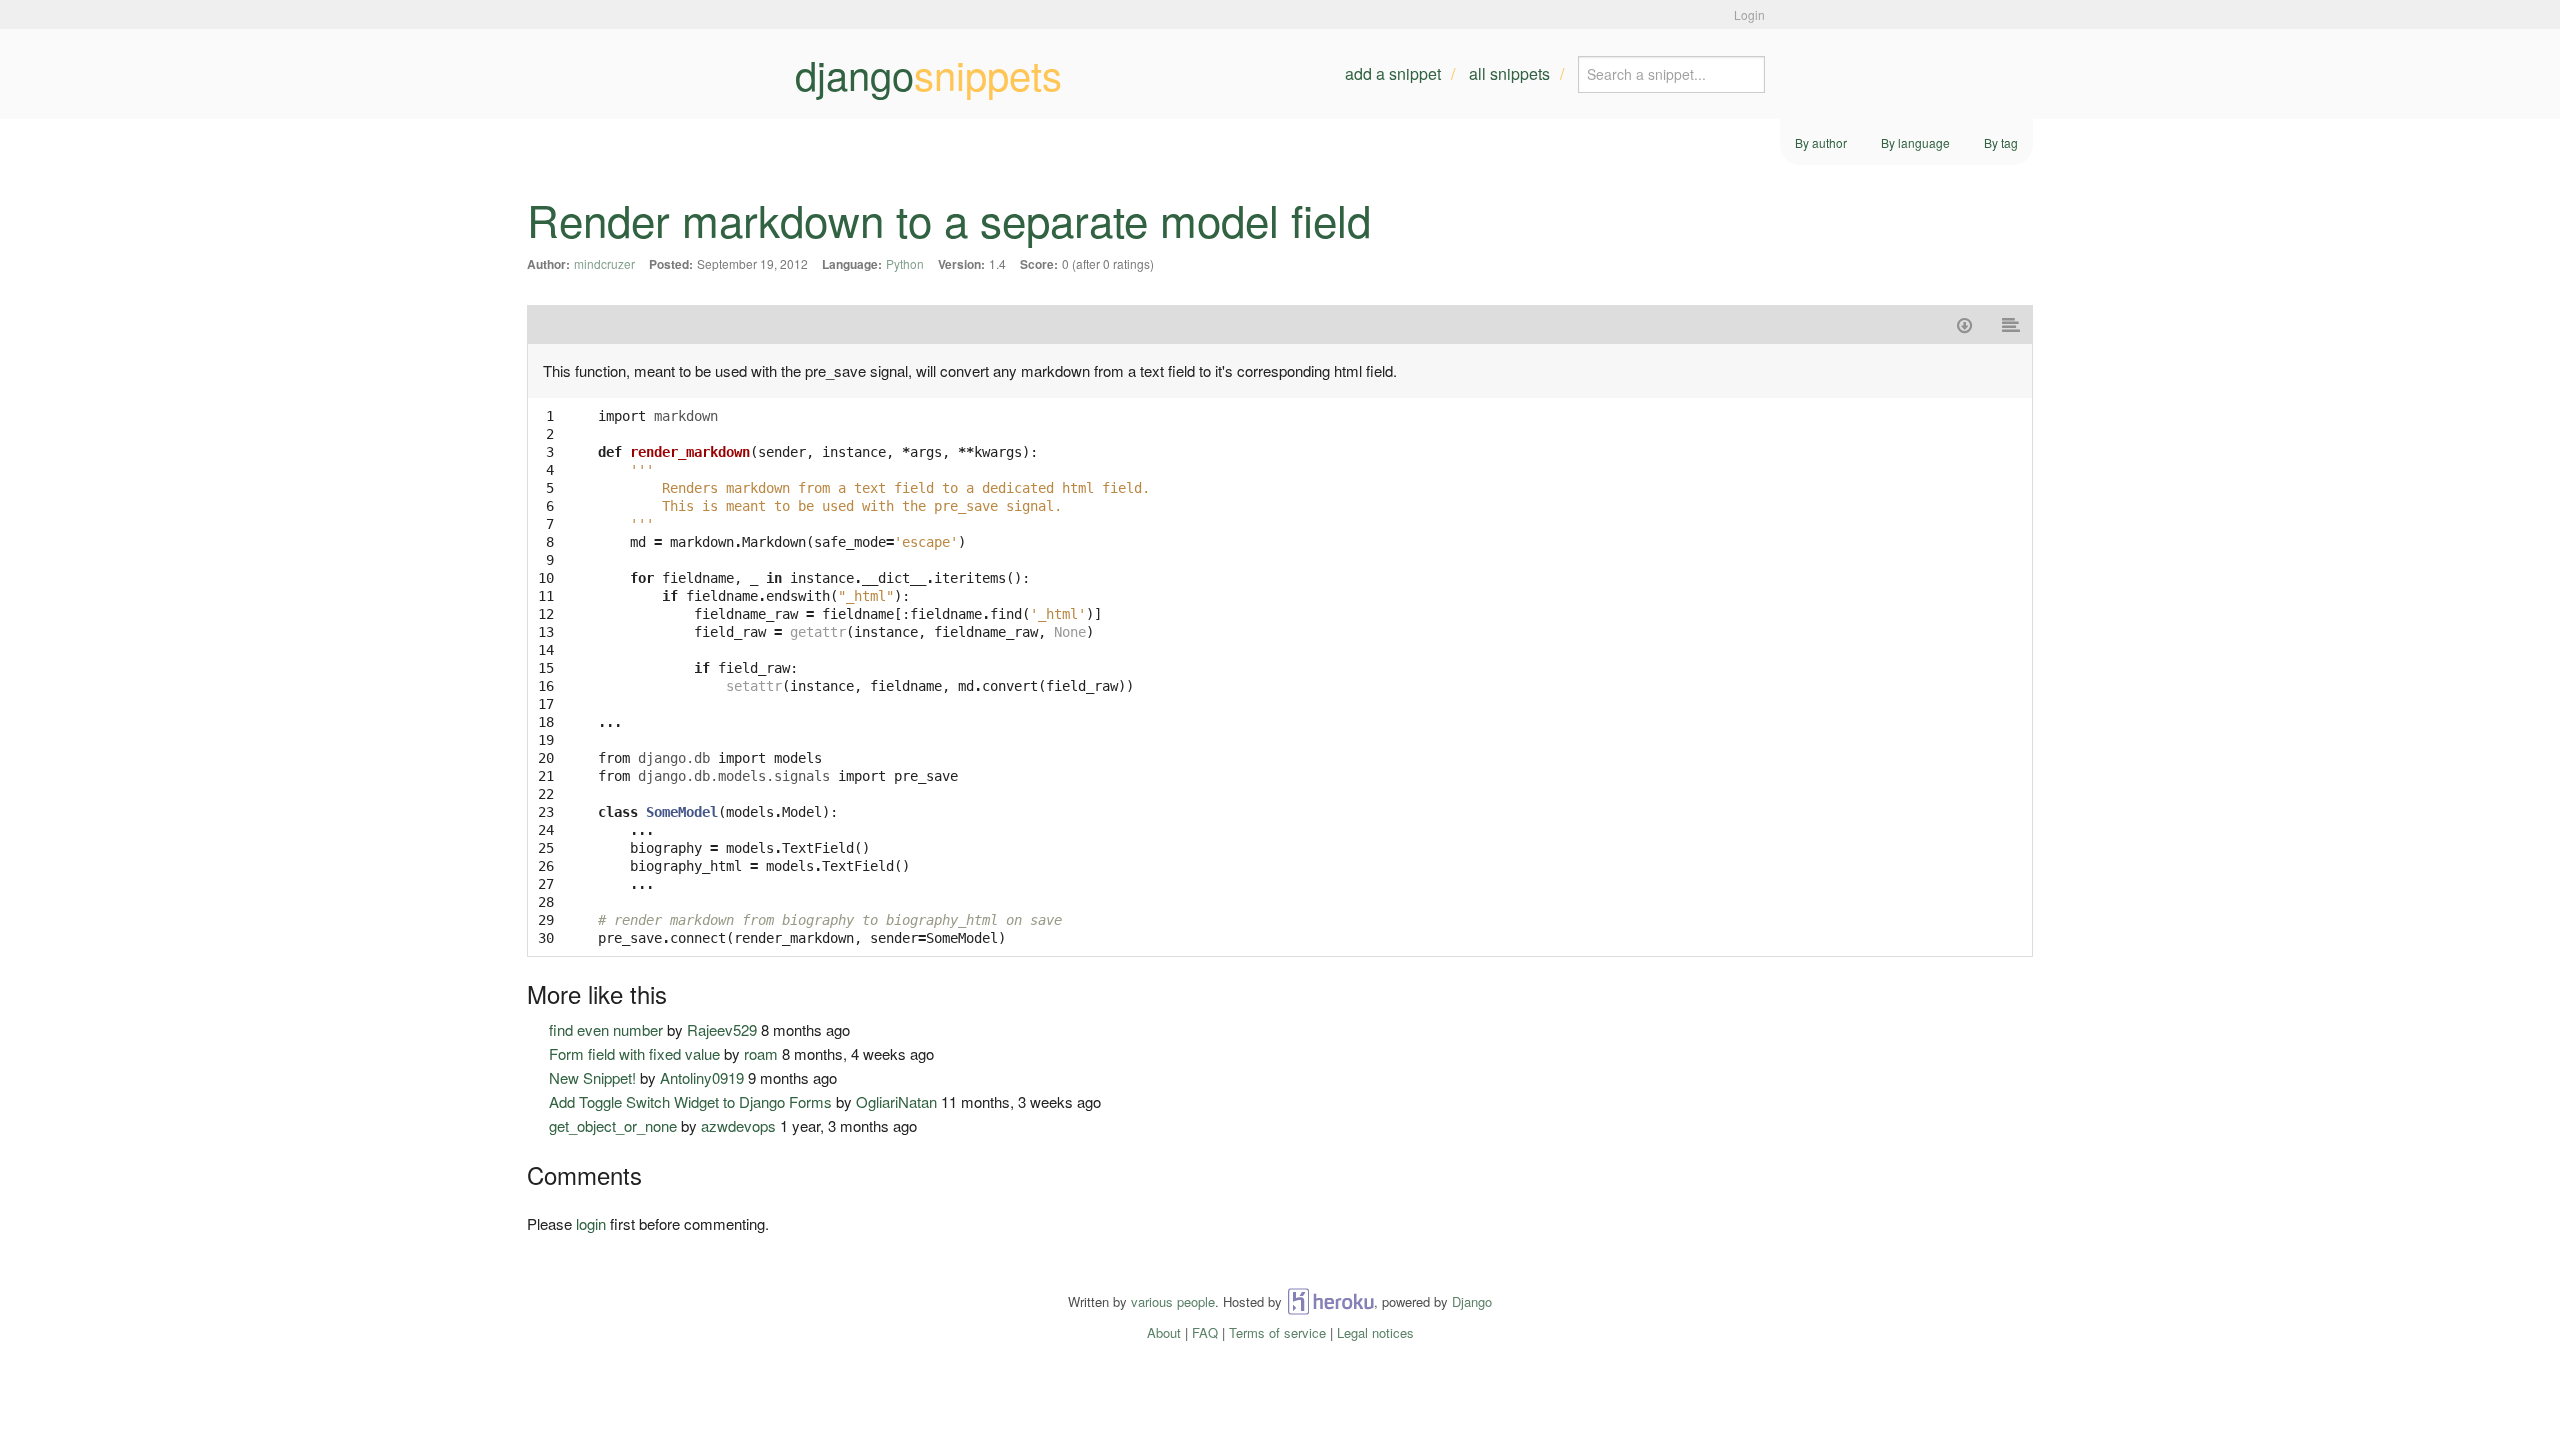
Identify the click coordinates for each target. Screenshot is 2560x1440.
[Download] (1964, 324)
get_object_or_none (613, 1125)
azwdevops (738, 1125)
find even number (606, 1029)
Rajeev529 (722, 1029)
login (591, 1223)
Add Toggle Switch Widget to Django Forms (690, 1101)
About (1164, 1332)
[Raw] (2011, 324)
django (928, 74)
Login (1749, 14)
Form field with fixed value (634, 1053)
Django (1472, 1301)
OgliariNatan (896, 1101)
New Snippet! (592, 1077)
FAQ (1205, 1332)
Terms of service (1277, 1332)
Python (905, 263)
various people (1173, 1301)
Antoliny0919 (702, 1077)
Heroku (1330, 1301)
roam (761, 1053)
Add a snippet (1393, 73)
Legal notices (1375, 1332)
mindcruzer (604, 263)
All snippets (1509, 73)
